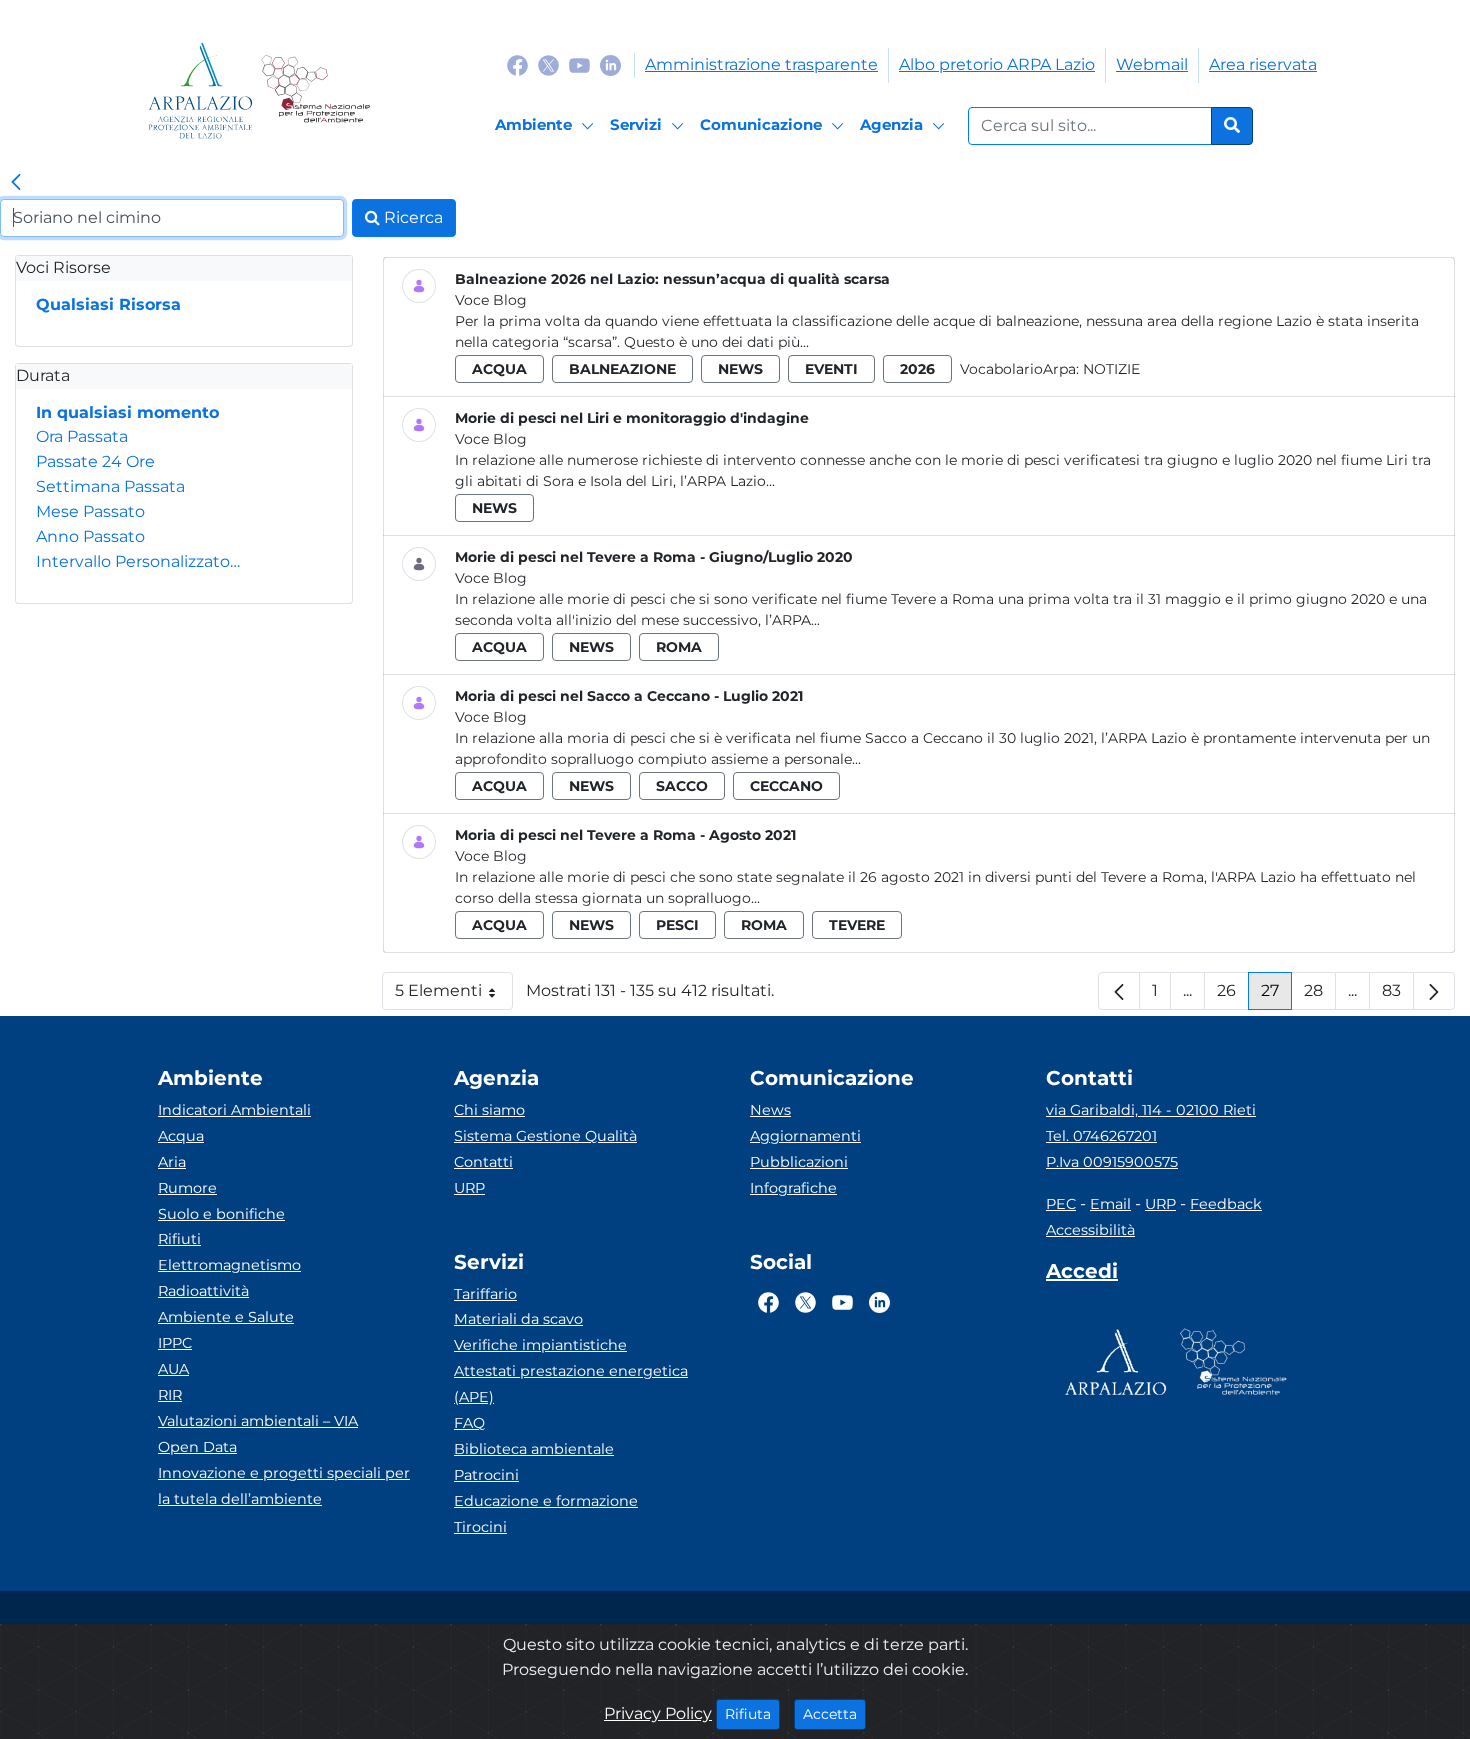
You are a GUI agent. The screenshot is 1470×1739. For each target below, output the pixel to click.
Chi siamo (489, 1110)
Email (1110, 1204)
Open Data (197, 1447)
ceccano (786, 786)
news (740, 369)
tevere (857, 925)
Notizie (1111, 369)
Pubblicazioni (799, 1162)
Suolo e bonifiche (221, 1214)
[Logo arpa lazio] (200, 90)
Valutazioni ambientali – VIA (258, 1421)
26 (1233, 995)
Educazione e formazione (546, 1501)
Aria (172, 1162)
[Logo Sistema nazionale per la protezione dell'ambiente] (315, 90)
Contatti (483, 1162)
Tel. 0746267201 (1101, 1136)
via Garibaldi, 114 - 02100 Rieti (1151, 1110)
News (770, 1110)
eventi (831, 369)
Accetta (834, 1713)
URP (469, 1188)
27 (1276, 995)
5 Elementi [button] (454, 995)
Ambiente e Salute (226, 1317)
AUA (173, 1369)
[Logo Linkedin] (610, 64)
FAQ (469, 1423)
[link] (16, 183)
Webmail (1152, 64)
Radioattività (203, 1291)
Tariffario (485, 1294)
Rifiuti (179, 1239)
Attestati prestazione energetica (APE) (571, 1384)
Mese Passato (90, 511)
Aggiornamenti (805, 1136)
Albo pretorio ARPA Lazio (997, 64)
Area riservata (1263, 64)
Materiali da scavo (518, 1319)
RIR (170, 1395)
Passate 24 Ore (95, 461)
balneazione (622, 369)
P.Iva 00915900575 (1112, 1162)
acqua (499, 369)
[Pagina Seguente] (1434, 991)
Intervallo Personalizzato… (138, 561)
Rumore (187, 1188)
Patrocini (486, 1475)
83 (1398, 995)
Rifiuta (752, 1713)
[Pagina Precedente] (1119, 991)
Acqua (181, 1136)
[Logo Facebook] (517, 64)
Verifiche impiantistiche (540, 1345)
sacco (682, 786)
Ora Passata (82, 436)
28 (1320, 995)
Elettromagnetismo (229, 1265)
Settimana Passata (110, 486)
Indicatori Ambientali (234, 1110)
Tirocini (480, 1527)
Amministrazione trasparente (761, 64)
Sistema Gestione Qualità (545, 1136)
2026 (917, 369)
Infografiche (793, 1188)
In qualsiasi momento (127, 412)
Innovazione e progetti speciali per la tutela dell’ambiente (284, 1486)
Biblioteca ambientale (534, 1449)
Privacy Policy (658, 1713)
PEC (1061, 1204)
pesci (677, 925)
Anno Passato (90, 536)
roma (679, 647)
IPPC (175, 1343)
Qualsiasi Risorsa (108, 304)
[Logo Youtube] (579, 64)
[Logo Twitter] (548, 64)
